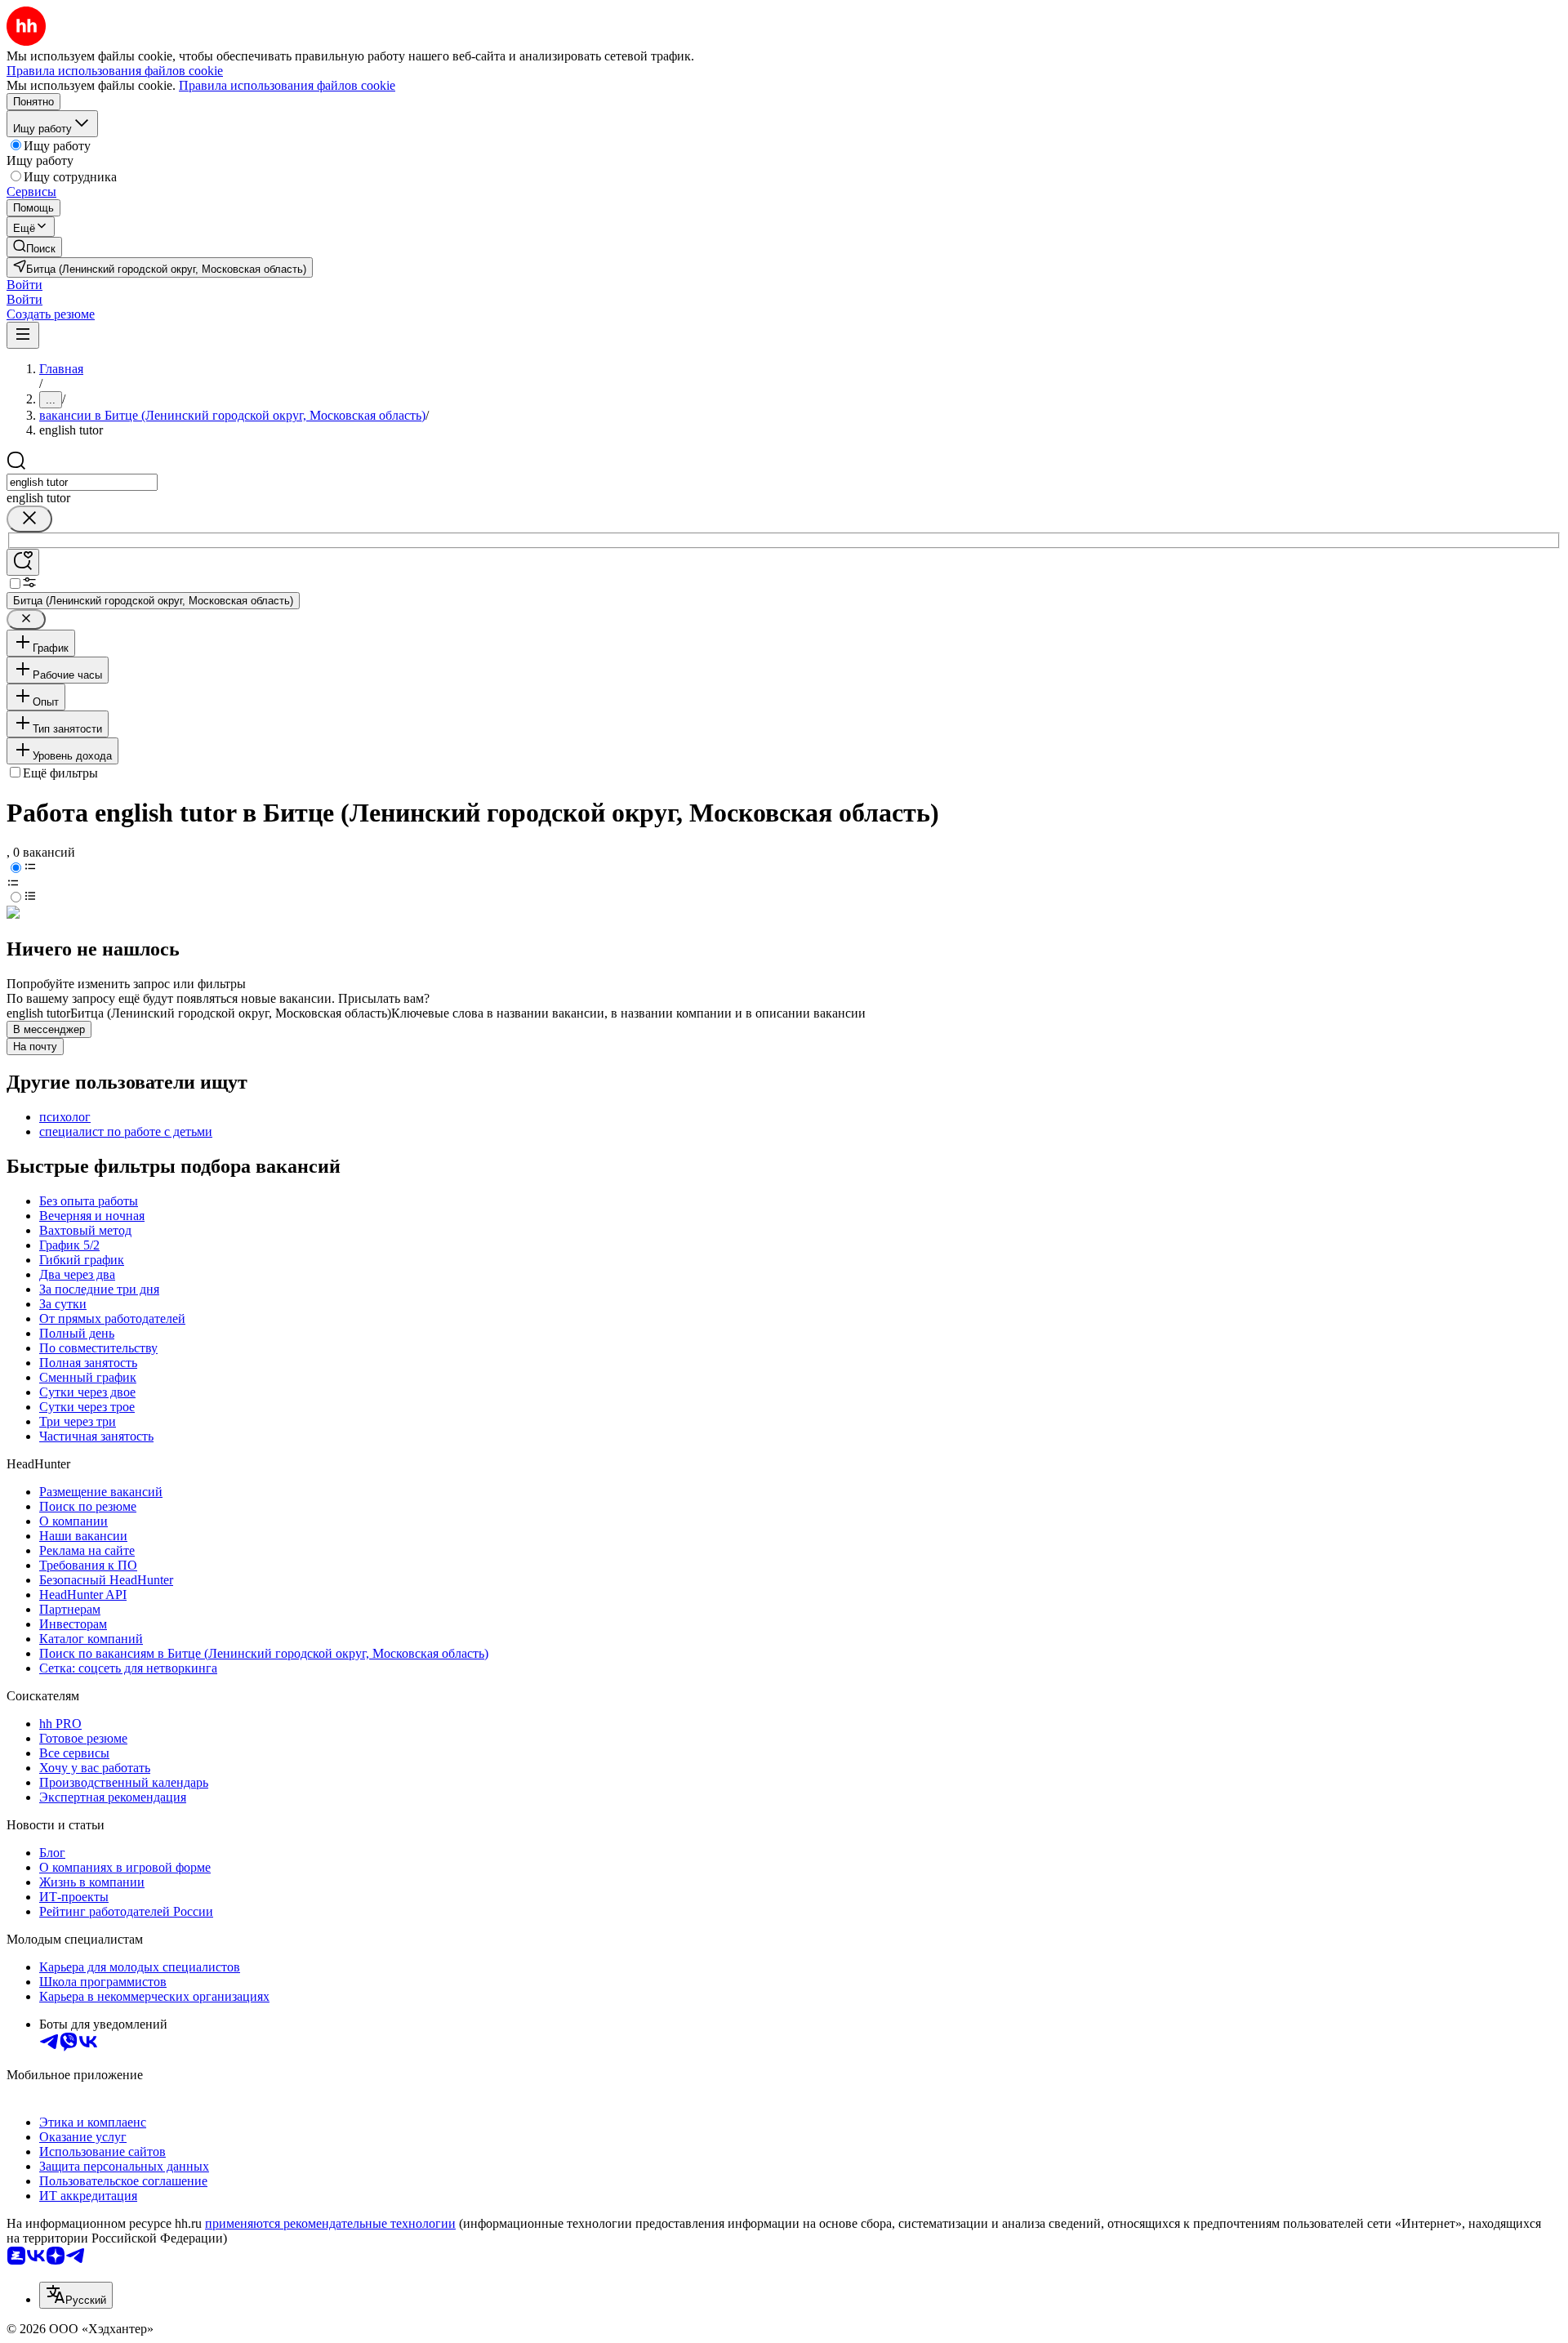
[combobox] (82, 482)
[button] (24, 285)
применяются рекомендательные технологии (330, 2223)
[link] (34, 247)
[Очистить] (29, 519)
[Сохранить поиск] (23, 562)
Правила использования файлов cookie (287, 85)
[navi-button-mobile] (23, 335)
